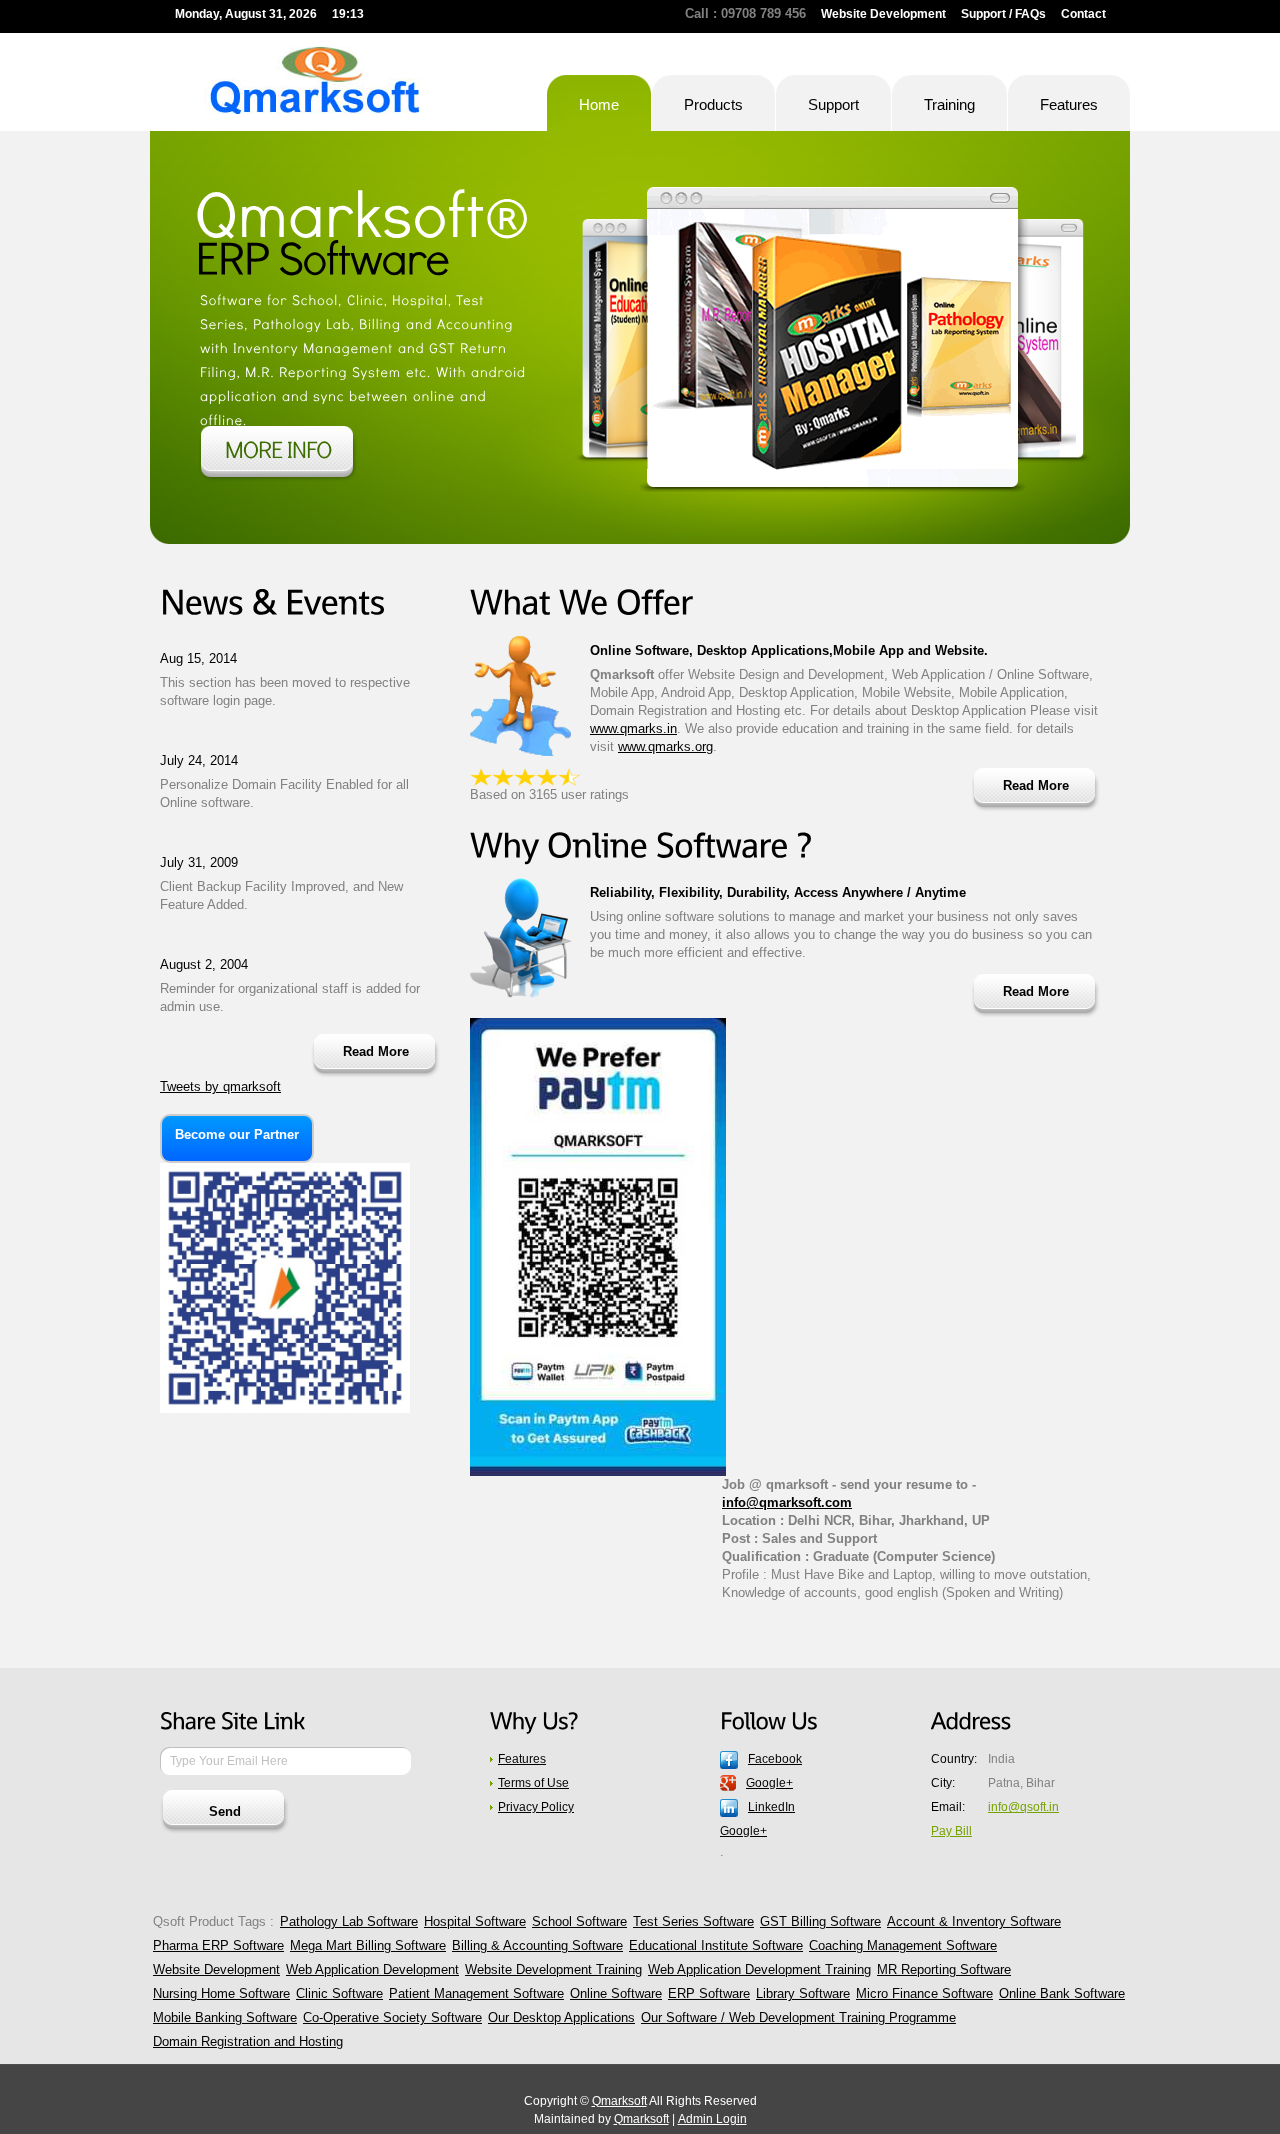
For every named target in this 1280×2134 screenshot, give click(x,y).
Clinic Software (339, 1993)
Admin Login (712, 2119)
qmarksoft (311, 80)
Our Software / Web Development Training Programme (798, 2017)
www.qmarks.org (665, 746)
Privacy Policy (536, 1807)
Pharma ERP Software (218, 1945)
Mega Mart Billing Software (368, 1945)
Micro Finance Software (924, 1993)
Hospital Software (475, 1921)
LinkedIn (771, 1807)
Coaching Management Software (903, 1945)
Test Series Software (693, 1921)
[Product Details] (278, 454)
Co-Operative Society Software (392, 2017)
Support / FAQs (1003, 14)
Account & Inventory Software (974, 1921)
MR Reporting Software (944, 1969)
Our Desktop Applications (561, 2017)
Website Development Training (553, 1969)
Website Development (883, 14)
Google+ (769, 1783)
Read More (376, 1051)
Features (522, 1759)
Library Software (803, 1993)
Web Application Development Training (759, 1969)
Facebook (775, 1759)
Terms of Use (533, 1783)
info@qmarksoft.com (787, 1502)
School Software (579, 1921)
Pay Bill (951, 1831)
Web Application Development (372, 1969)
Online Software (616, 1993)
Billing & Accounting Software (537, 1945)
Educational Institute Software (716, 1945)
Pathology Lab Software (349, 1921)
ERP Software (709, 1993)
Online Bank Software (1062, 1993)
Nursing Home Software (221, 1993)
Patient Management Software (476, 1993)
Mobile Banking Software (225, 2017)
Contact (1083, 14)
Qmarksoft (619, 2101)
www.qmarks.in (633, 728)
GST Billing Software (820, 1921)
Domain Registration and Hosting (248, 2041)
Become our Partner (237, 1134)
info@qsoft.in (1023, 1807)
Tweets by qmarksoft (220, 1086)
